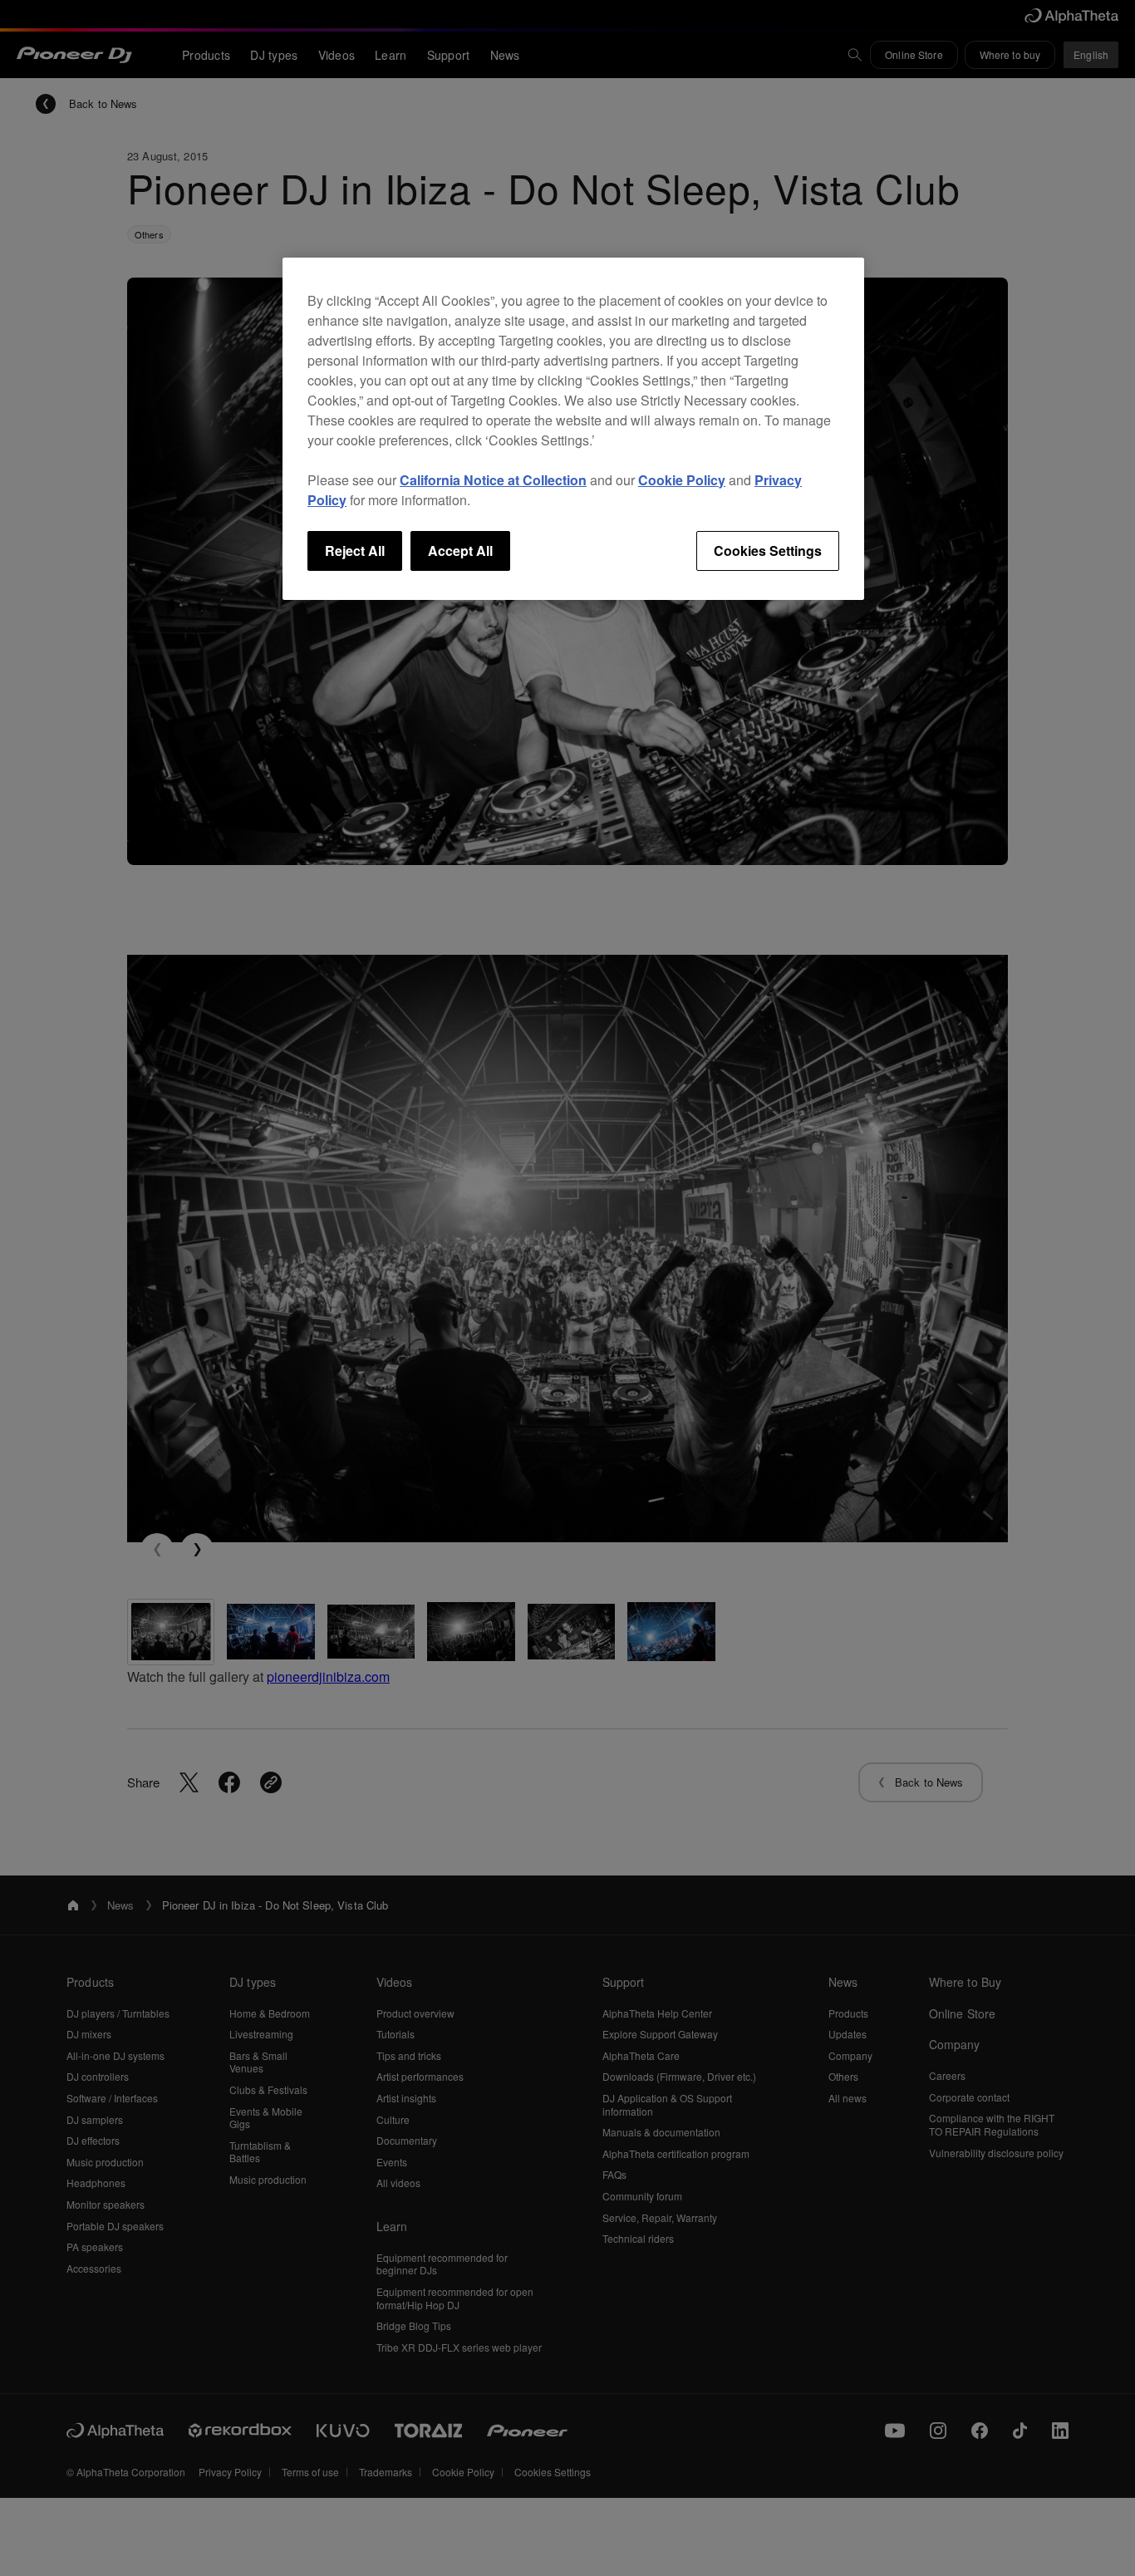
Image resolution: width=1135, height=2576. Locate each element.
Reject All (355, 551)
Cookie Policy (682, 480)
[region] (573, 429)
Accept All (460, 551)
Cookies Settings (768, 551)
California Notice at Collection (493, 480)
